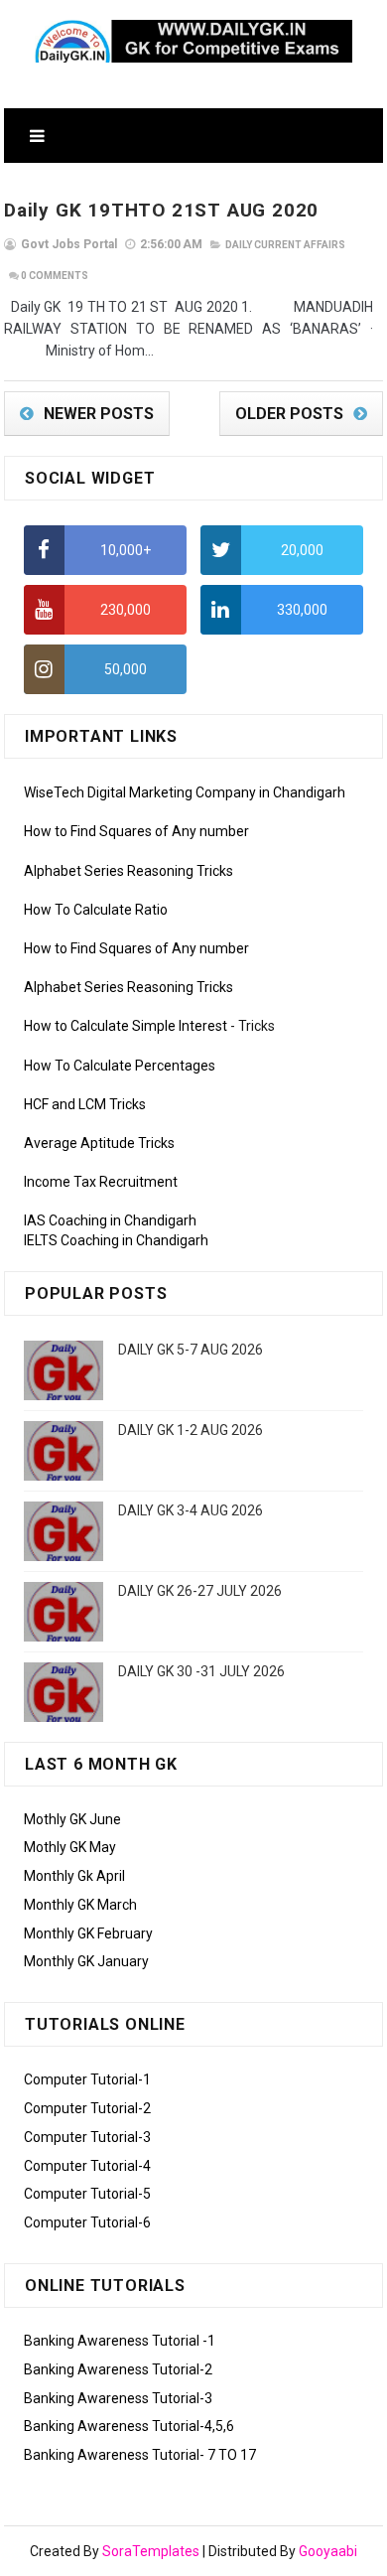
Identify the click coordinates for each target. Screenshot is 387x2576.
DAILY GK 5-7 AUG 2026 (191, 1350)
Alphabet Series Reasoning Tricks (129, 871)
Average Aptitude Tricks (99, 1143)
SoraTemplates (151, 2551)
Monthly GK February (88, 1933)
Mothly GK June (72, 1819)
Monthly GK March (80, 1905)
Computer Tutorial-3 (87, 2137)
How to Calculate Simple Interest (126, 1026)
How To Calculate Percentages (120, 1066)
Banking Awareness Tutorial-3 (118, 2398)
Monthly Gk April (74, 1876)
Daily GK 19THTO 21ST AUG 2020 (161, 210)
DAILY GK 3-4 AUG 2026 (191, 1510)
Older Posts (289, 414)
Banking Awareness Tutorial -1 (120, 2341)
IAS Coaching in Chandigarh (110, 1220)
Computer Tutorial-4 (87, 2166)
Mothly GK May (70, 1847)
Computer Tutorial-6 (87, 2222)
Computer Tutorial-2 (87, 2108)
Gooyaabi (328, 2551)
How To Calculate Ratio (96, 910)
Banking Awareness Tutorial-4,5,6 (129, 2426)
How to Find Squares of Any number (136, 831)
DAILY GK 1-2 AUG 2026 (191, 1430)
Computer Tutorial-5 (87, 2194)
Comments (55, 276)
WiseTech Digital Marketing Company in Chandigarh (185, 792)
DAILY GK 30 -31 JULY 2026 (201, 1671)
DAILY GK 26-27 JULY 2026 (200, 1591)
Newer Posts (99, 414)
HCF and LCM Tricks (85, 1104)
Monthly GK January (86, 1961)
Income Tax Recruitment (101, 1182)
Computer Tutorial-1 (87, 2079)
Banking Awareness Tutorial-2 (118, 2369)
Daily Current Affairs (285, 245)
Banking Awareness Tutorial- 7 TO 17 (140, 2455)
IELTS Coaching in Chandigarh (116, 1240)
